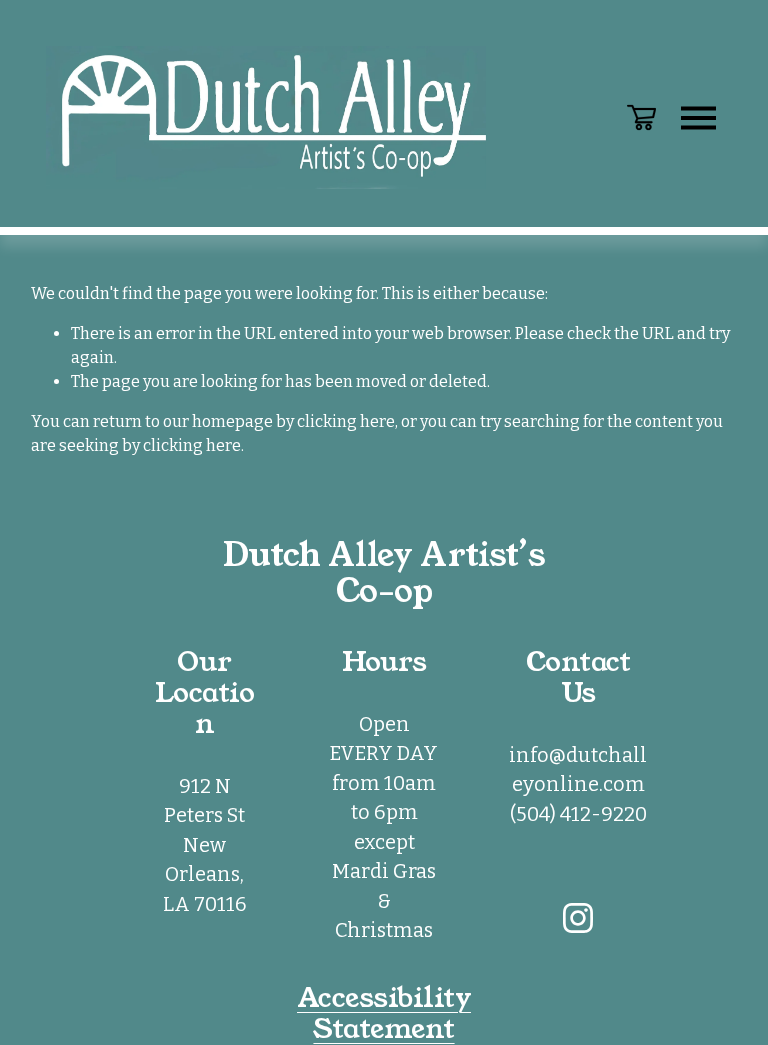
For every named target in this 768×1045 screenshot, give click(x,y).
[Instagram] (578, 918)
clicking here (346, 421)
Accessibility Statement (384, 1014)
